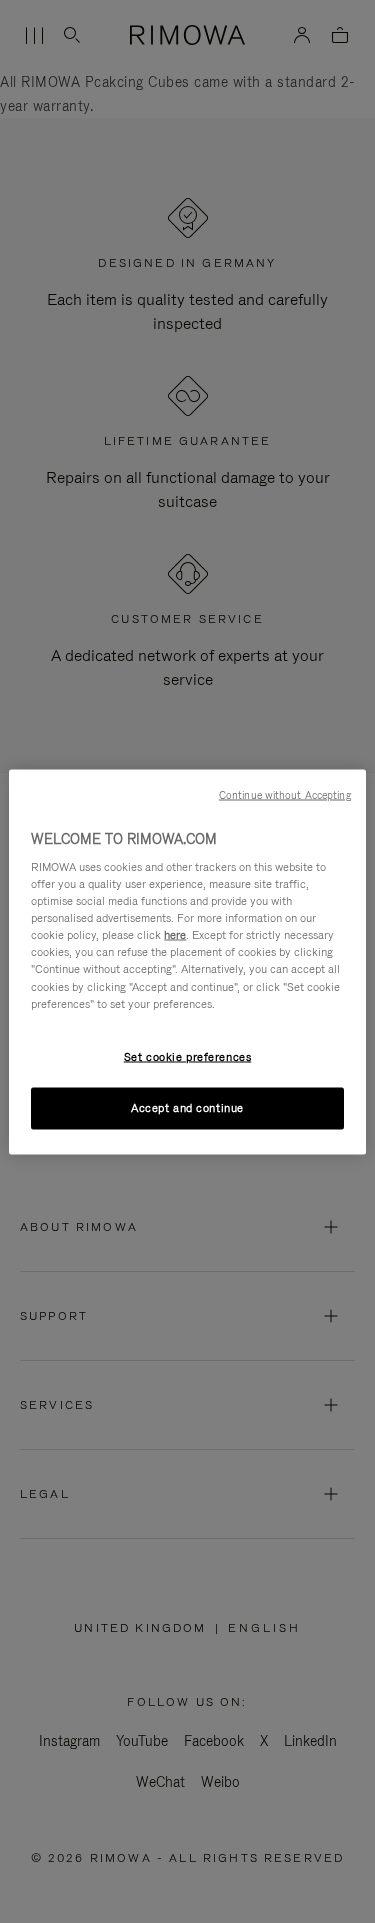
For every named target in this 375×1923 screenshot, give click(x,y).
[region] (187, 961)
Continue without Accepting (285, 794)
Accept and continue (187, 1107)
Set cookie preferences (188, 1056)
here (175, 935)
